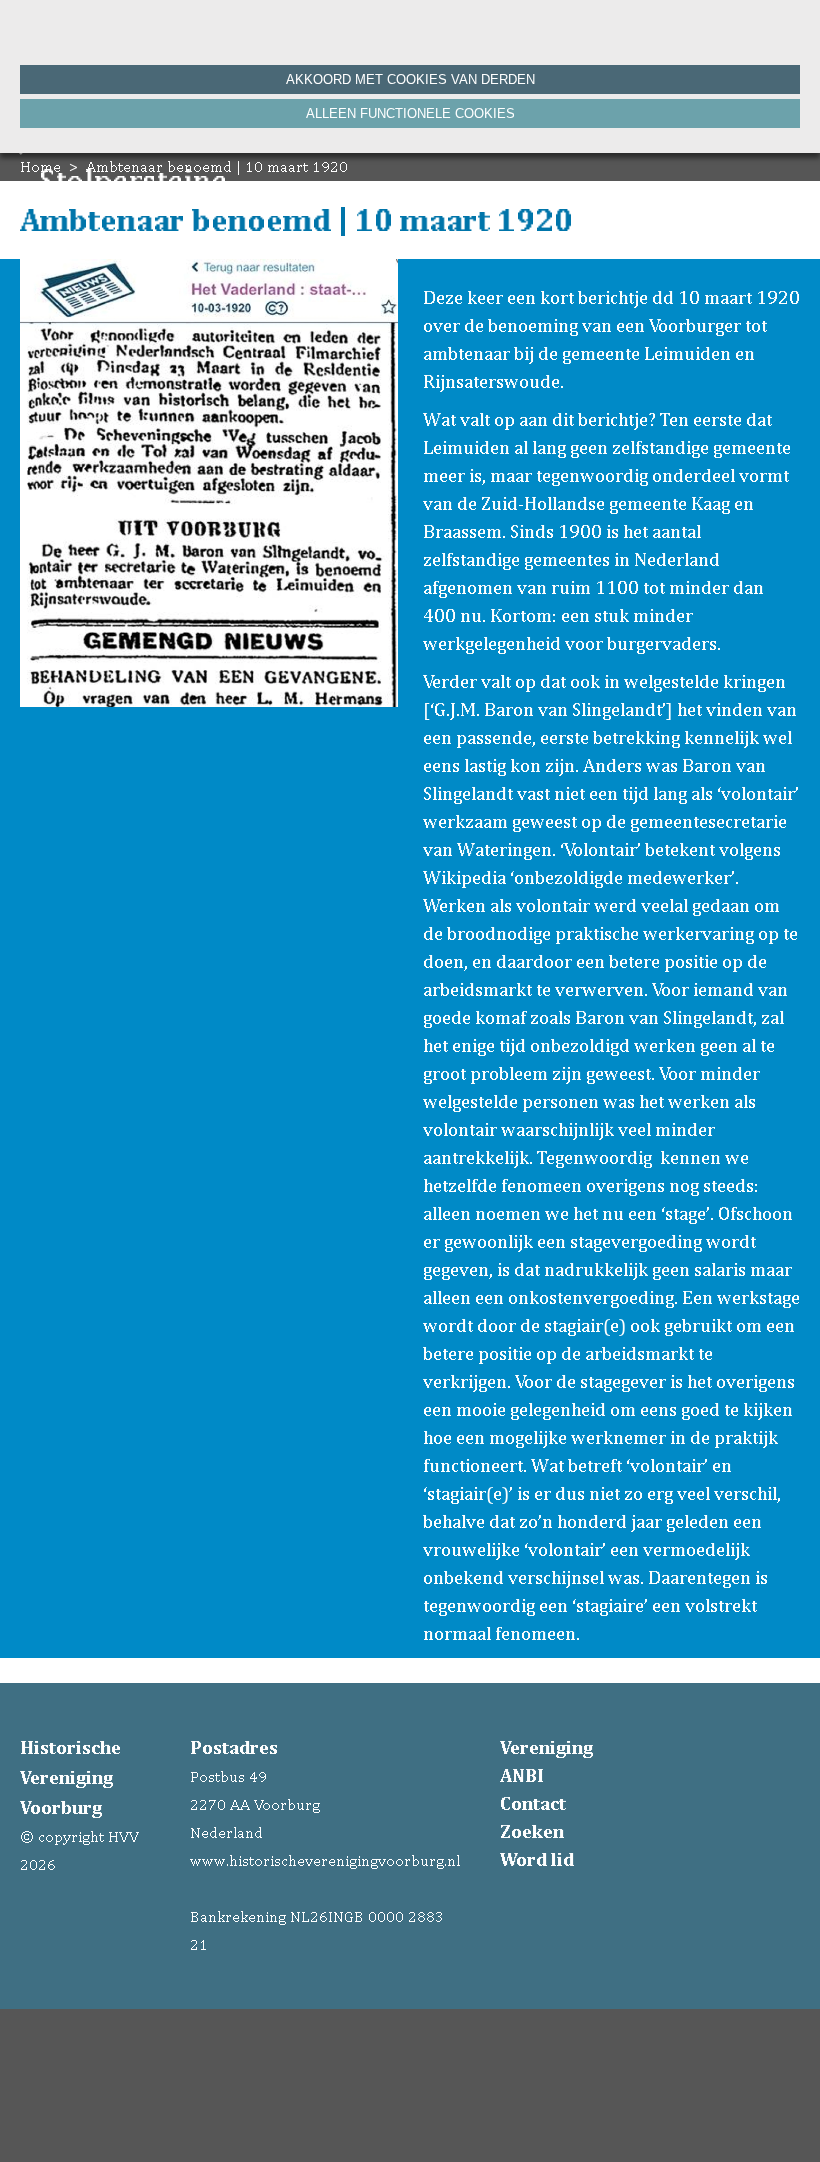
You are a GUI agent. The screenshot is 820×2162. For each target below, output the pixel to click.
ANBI (522, 1775)
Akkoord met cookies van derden (410, 79)
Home (40, 166)
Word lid (537, 1859)
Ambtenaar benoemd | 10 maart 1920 (217, 166)
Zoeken (532, 1831)
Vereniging (546, 1747)
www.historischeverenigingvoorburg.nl (325, 1860)
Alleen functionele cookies (410, 113)
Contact (533, 1803)
